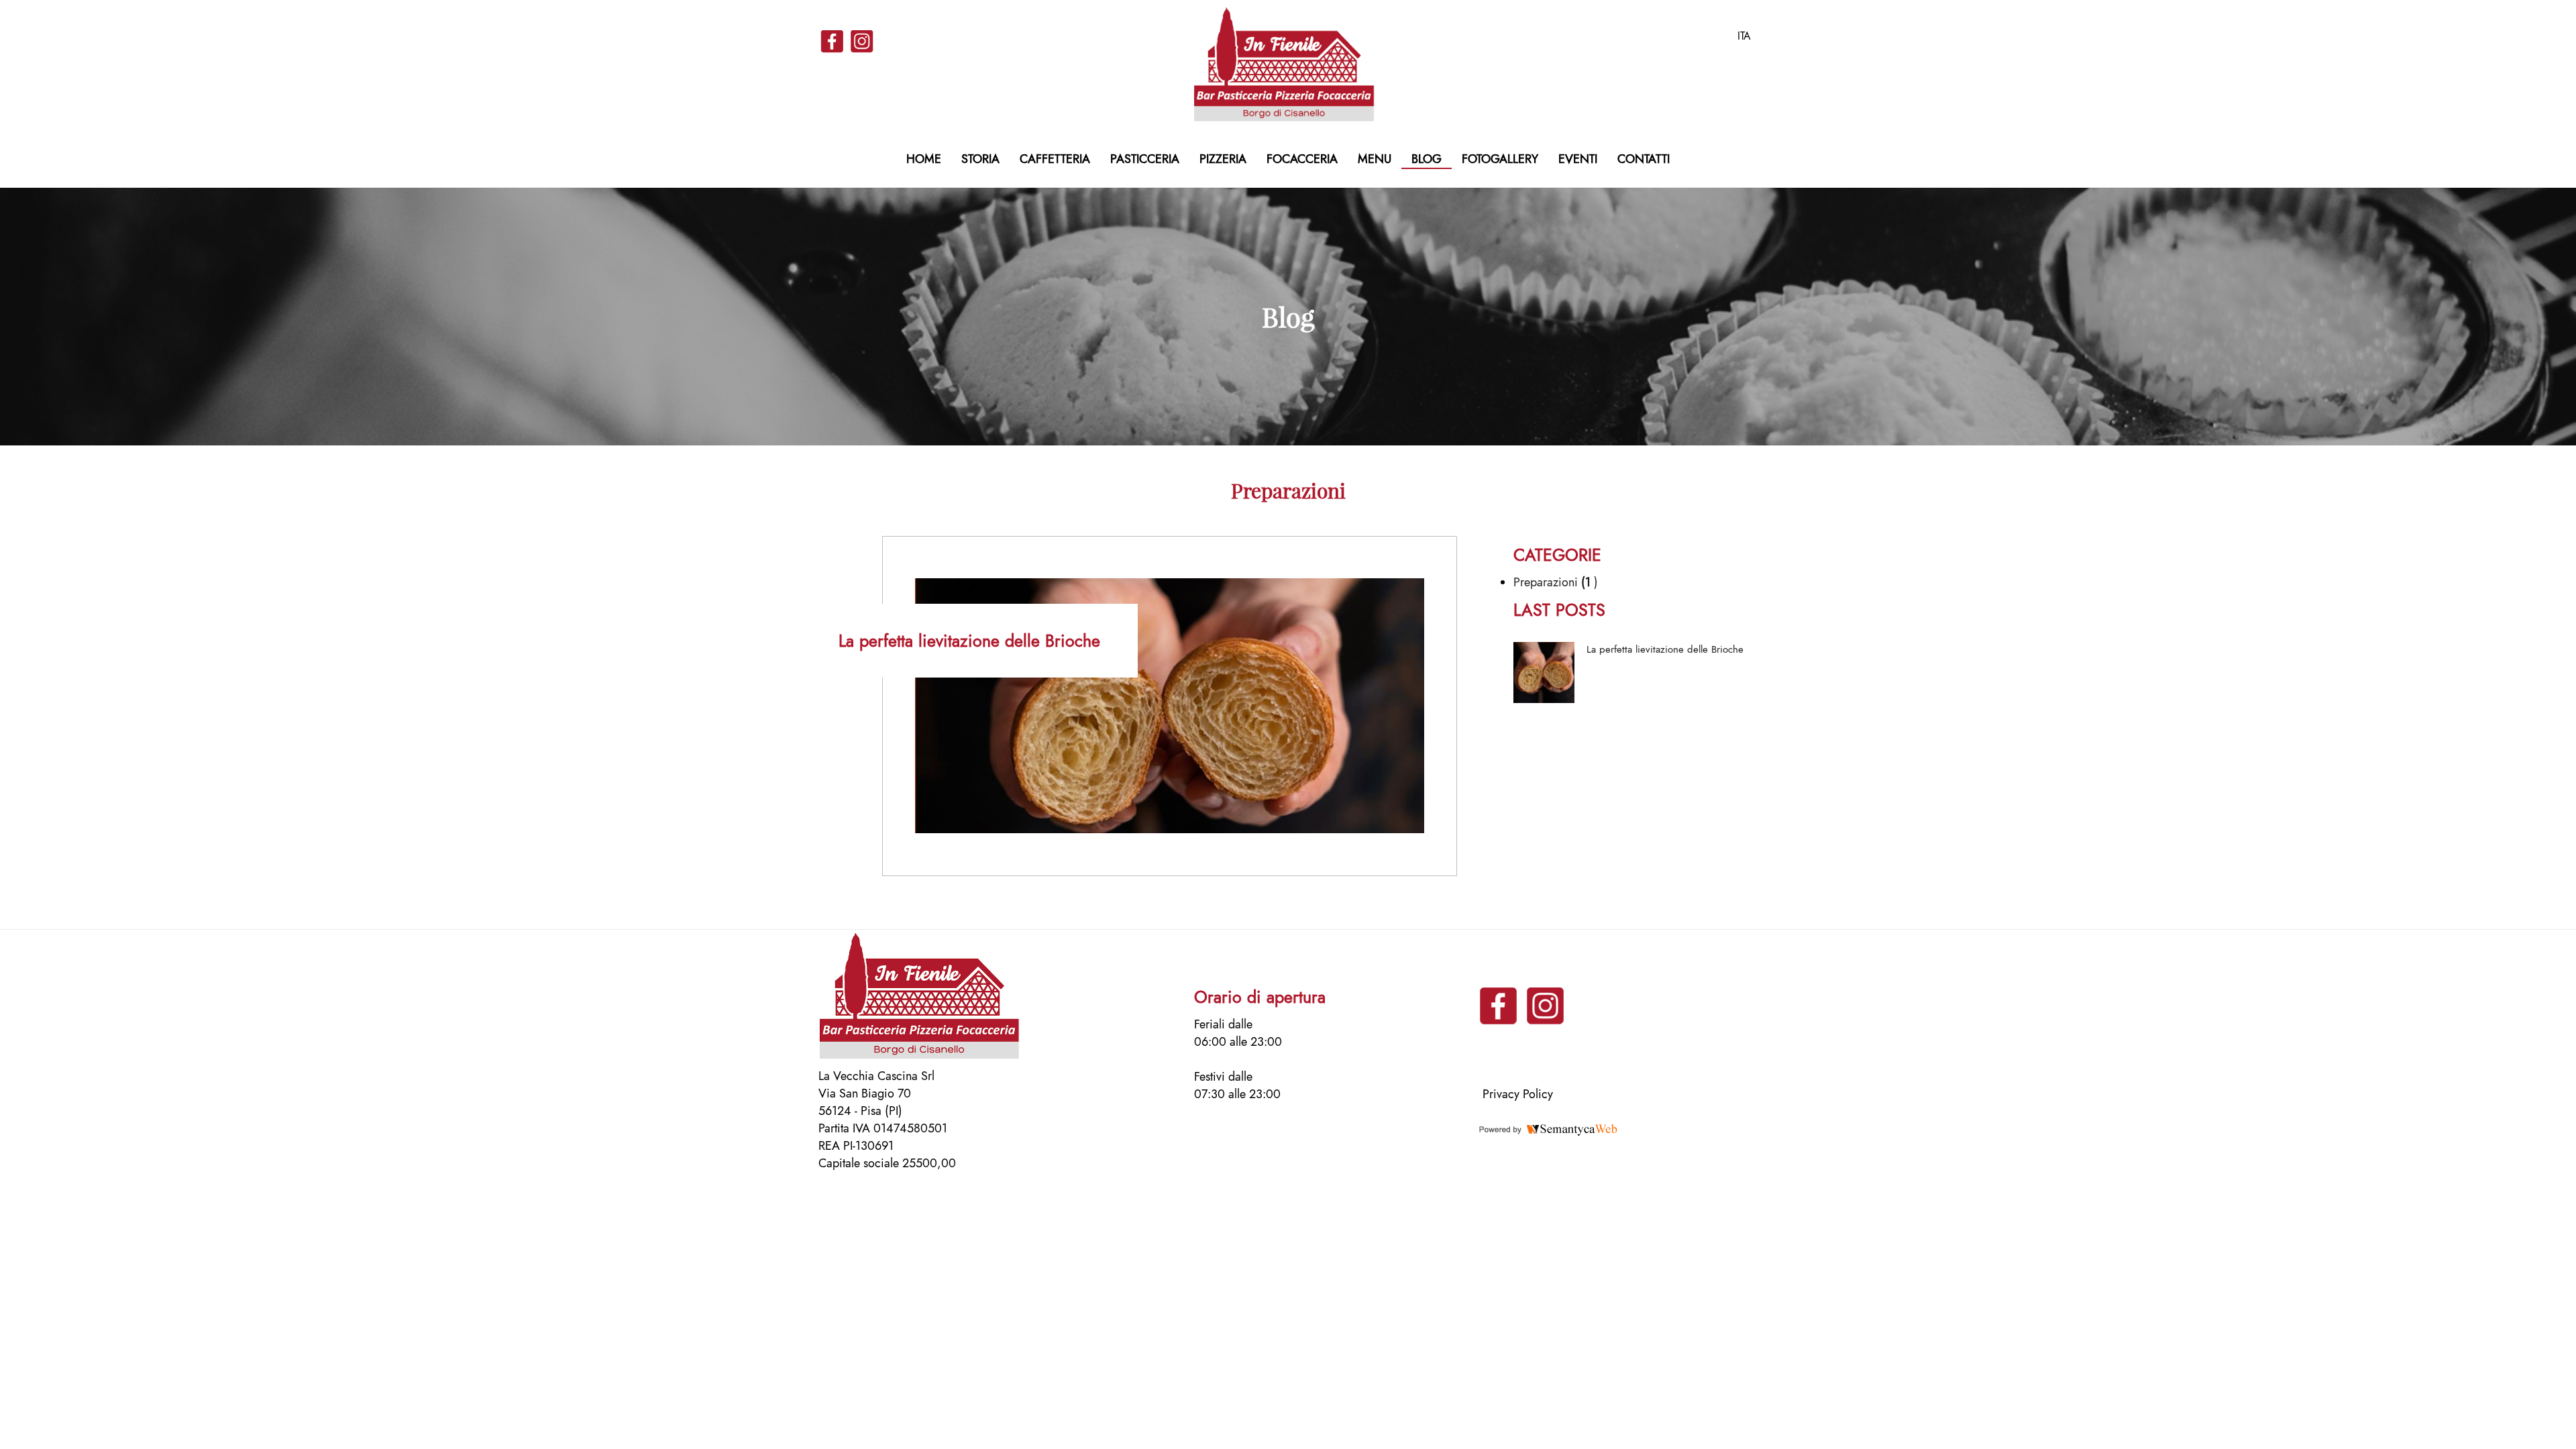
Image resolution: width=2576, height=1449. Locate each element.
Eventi (1578, 159)
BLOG (1427, 159)
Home (924, 159)
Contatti (1644, 159)
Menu (1375, 159)
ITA (1744, 36)
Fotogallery (1500, 159)
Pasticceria (1145, 159)
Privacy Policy (1518, 1094)
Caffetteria (1055, 159)
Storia (980, 159)
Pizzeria (1223, 159)
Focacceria (1302, 159)
